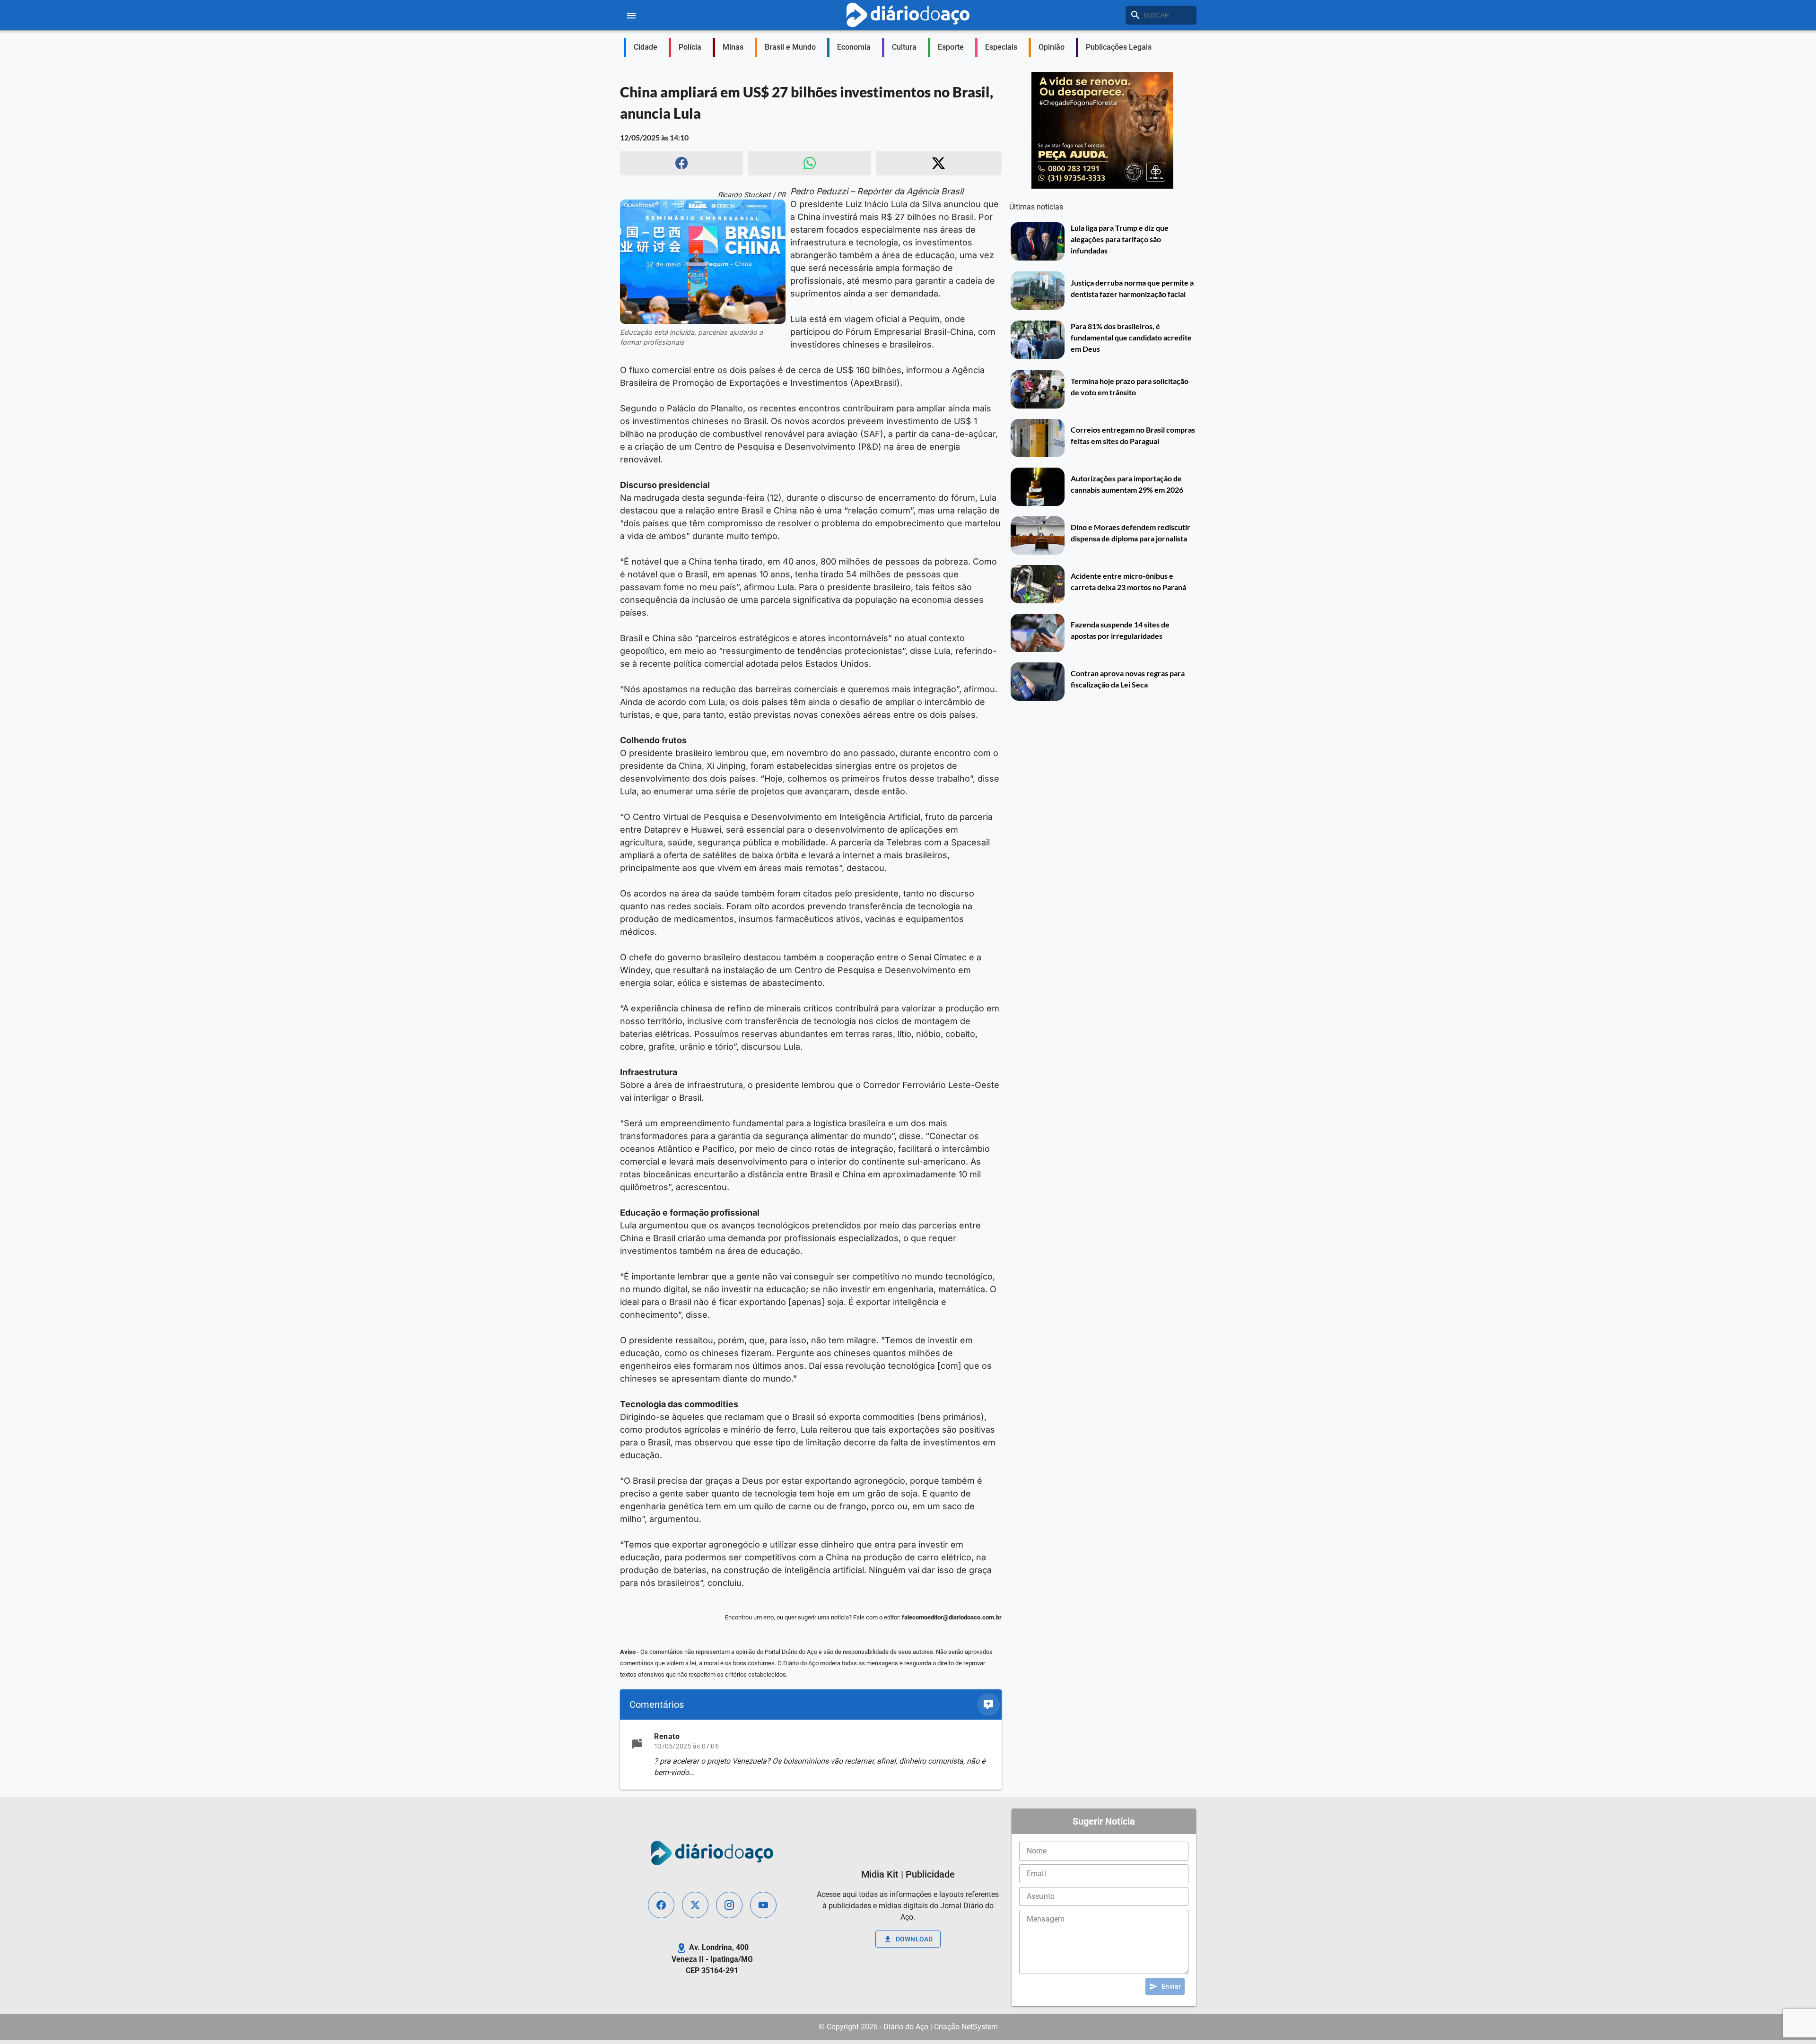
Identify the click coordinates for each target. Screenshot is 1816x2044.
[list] (811, 1755)
